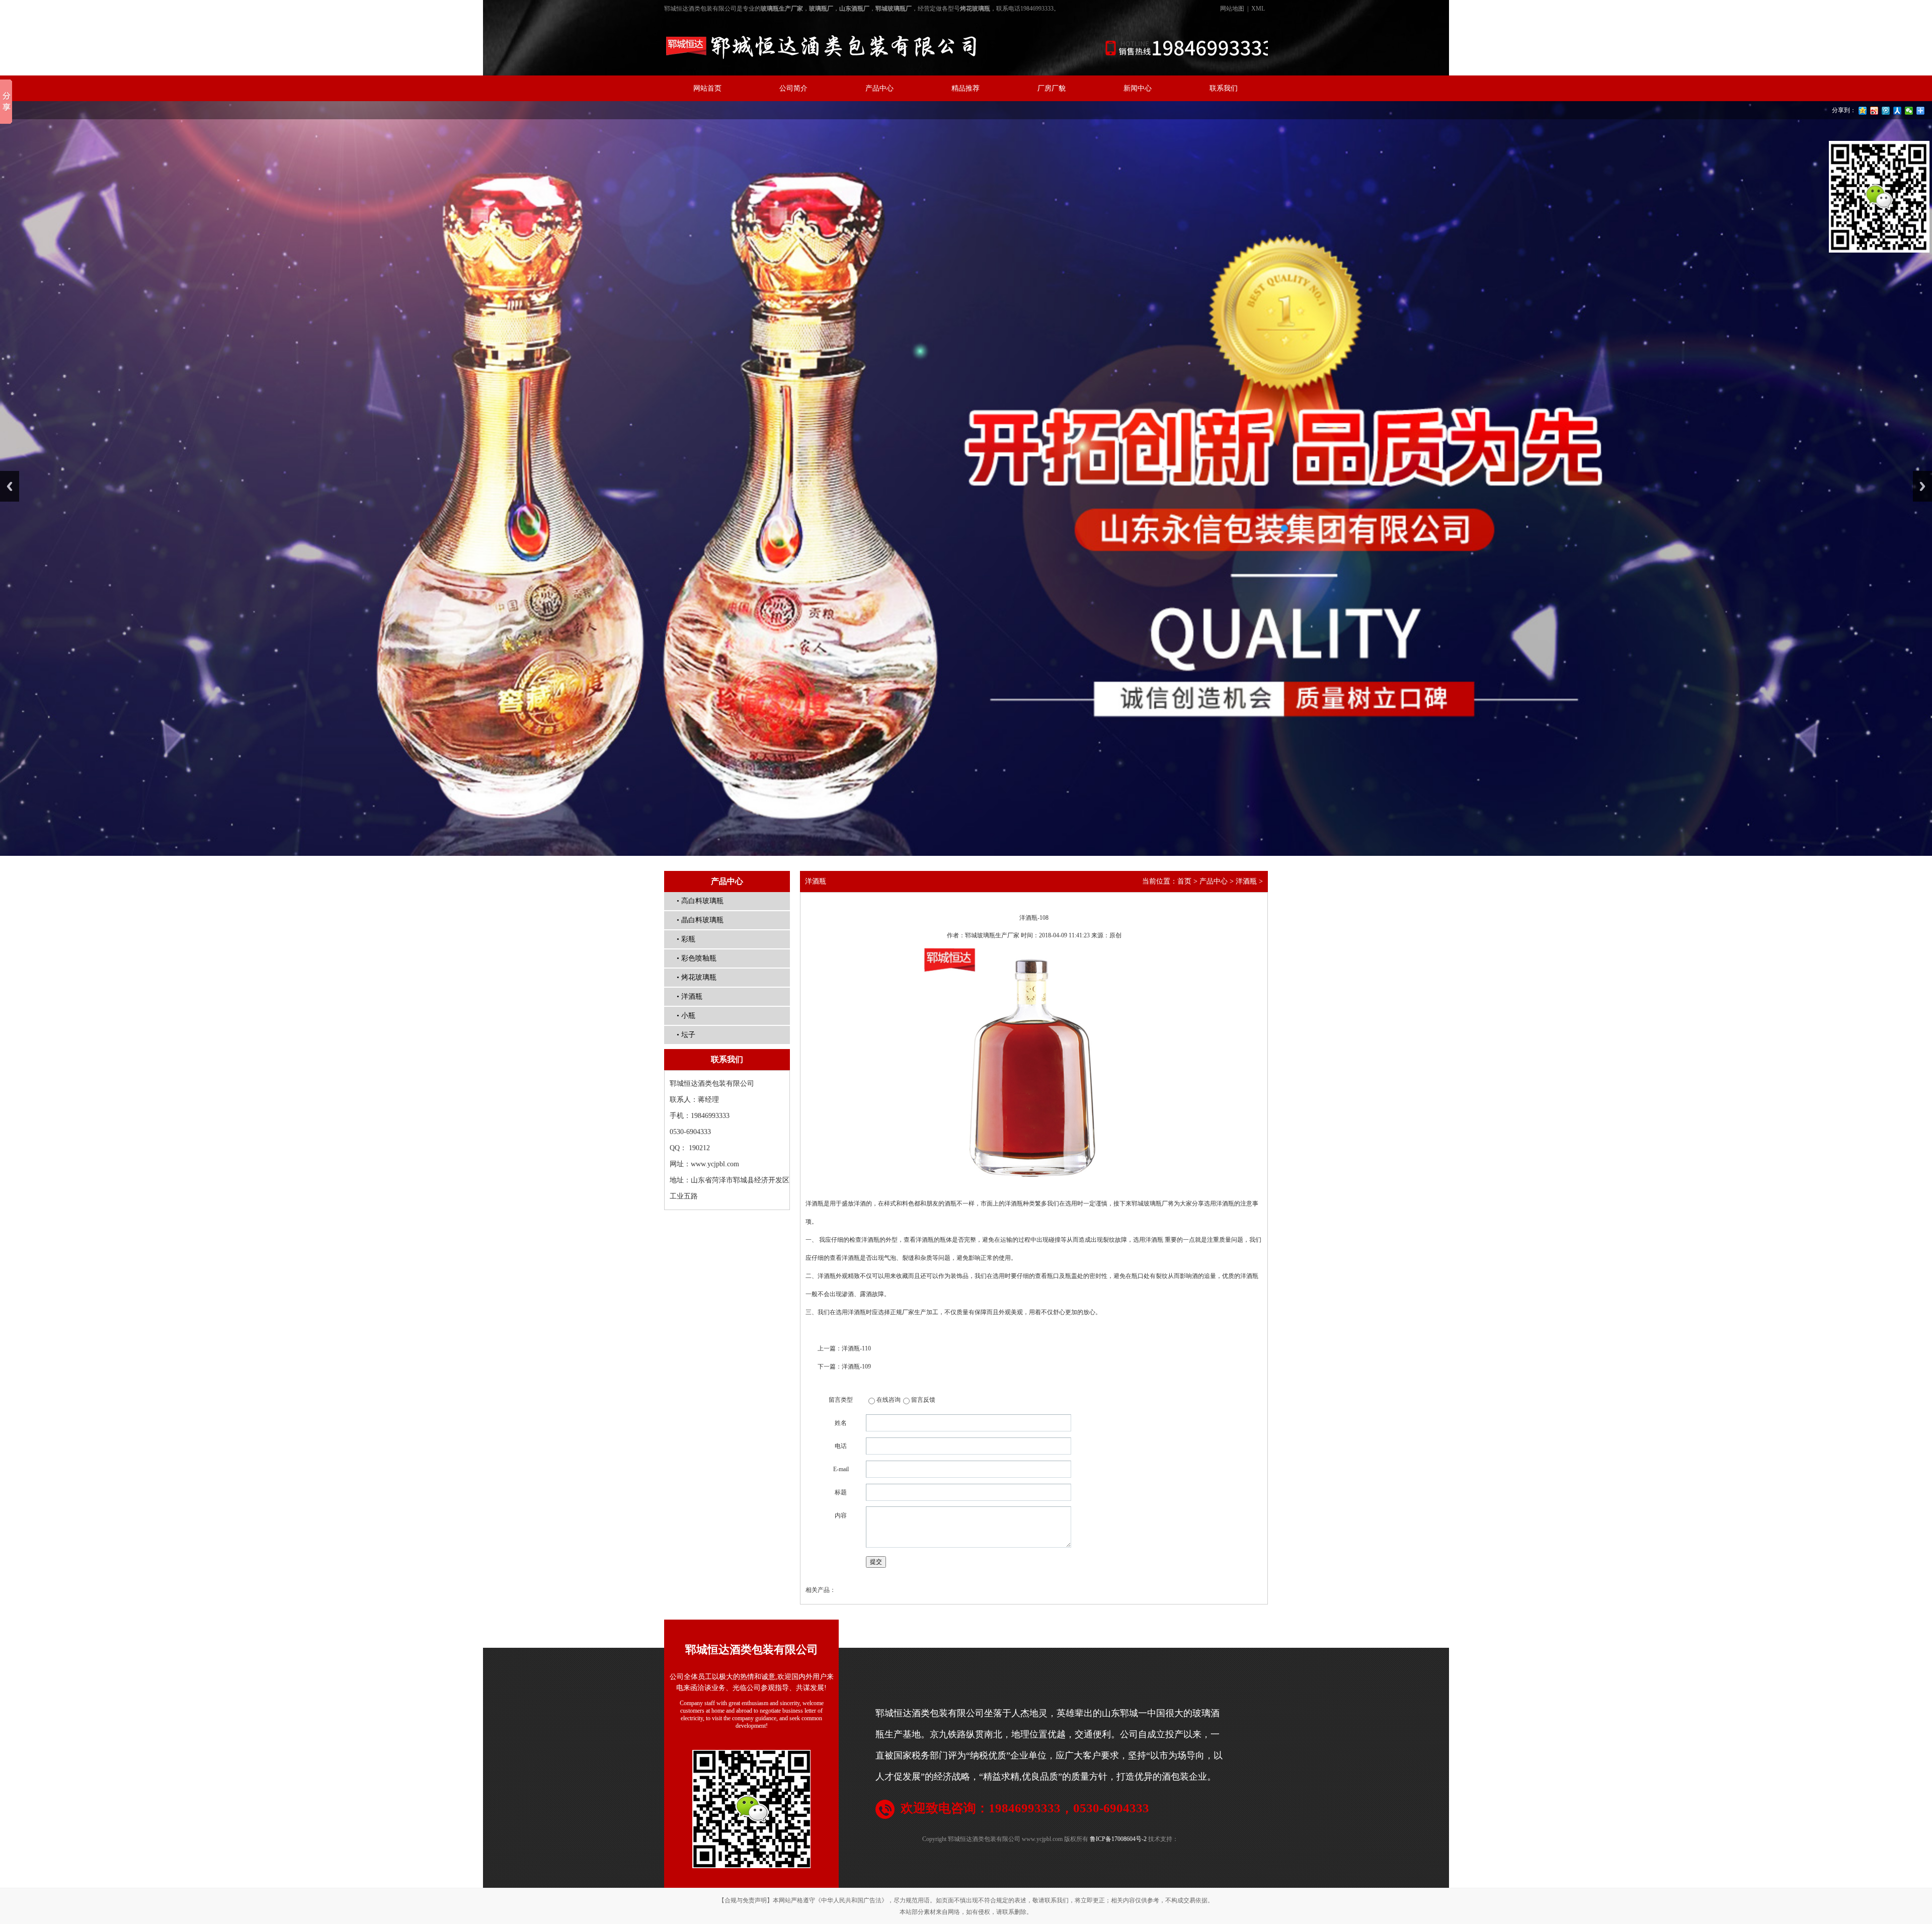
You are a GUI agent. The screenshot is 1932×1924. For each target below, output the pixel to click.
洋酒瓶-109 (856, 1367)
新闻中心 (1138, 88)
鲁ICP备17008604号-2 (1118, 1839)
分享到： (1844, 110)
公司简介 (793, 88)
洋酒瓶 (1246, 881)
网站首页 (707, 88)
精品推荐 (965, 88)
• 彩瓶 (686, 939)
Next (1922, 486)
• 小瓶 (686, 1016)
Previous (10, 486)
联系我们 (1224, 88)
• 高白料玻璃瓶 (700, 901)
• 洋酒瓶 (690, 996)
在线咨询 (889, 1400)
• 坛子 (686, 1035)
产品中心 (879, 88)
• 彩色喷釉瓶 (697, 958)
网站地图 (1232, 9)
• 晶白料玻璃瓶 (700, 920)
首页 (1184, 881)
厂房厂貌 (1052, 88)
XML (1258, 9)
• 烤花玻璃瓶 (697, 977)
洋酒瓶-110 (856, 1348)
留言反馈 (923, 1400)
